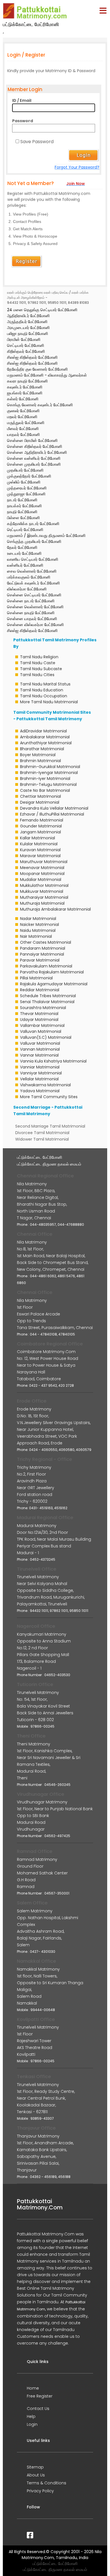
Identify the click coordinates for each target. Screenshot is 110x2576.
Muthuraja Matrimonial (42, 903)
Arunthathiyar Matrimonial (46, 743)
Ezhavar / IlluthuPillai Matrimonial (52, 814)
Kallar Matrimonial (38, 838)
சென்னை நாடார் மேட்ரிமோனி (31, 601)
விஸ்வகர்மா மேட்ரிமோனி (27, 589)
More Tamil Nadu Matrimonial (49, 702)
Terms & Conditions (47, 2483)
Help (31, 2416)
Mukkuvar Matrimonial (42, 891)
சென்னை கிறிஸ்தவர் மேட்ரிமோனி (35, 446)
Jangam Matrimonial (40, 832)
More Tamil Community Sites (49, 1097)
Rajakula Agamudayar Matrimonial (54, 984)
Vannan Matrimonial (40, 1049)
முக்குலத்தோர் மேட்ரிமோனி (29, 476)
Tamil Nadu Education (42, 690)
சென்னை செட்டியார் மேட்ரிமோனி (34, 595)
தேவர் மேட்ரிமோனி (22, 547)
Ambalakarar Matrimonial (45, 737)
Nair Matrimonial (36, 936)
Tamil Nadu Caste (38, 663)
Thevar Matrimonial (39, 1014)
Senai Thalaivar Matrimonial (47, 1002)
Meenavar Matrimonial (42, 868)
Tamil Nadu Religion (39, 657)
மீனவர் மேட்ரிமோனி (23, 429)
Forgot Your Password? (77, 167)
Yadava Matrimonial (40, 1091)
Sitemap (35, 2467)
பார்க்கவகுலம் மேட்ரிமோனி (29, 577)
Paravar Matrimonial (40, 960)
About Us (36, 2475)
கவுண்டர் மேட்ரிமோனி (25, 387)
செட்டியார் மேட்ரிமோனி (26, 345)
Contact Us (38, 2409)
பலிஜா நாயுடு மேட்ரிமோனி (27, 334)
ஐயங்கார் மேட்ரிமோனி (25, 393)
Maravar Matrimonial (40, 856)
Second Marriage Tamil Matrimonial (50, 1126)
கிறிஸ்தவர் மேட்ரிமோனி (26, 351)
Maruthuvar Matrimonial (44, 862)
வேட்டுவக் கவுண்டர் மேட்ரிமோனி (33, 583)
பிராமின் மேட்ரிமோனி (24, 339)
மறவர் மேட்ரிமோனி (22, 417)
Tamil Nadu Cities (37, 675)
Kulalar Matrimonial (39, 844)
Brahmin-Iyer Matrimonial (45, 779)
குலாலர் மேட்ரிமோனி (23, 411)
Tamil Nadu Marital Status (45, 684)
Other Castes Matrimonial (46, 942)
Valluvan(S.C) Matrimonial (46, 1037)
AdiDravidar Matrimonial (43, 731)
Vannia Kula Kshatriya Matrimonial (53, 1061)
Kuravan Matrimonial (40, 850)
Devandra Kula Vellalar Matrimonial (54, 808)
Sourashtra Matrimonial (43, 1008)
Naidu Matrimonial (38, 930)
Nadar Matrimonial (38, 919)
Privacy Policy (40, 2491)
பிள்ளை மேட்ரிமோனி (23, 518)
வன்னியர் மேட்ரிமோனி (25, 565)
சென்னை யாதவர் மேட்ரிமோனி (32, 619)
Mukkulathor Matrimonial (44, 885)
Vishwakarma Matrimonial (45, 1085)
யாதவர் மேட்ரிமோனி (23, 435)
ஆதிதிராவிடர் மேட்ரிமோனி (28, 316)
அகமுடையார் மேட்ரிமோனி (28, 328)
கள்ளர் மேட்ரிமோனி (23, 399)
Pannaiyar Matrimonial (42, 954)
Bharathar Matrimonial (42, 749)
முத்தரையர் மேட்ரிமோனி (27, 488)
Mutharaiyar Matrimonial (44, 897)
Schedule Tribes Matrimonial (48, 996)
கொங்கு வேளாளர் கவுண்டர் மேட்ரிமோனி (40, 405)
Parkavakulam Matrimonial (46, 966)
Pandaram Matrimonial (43, 948)
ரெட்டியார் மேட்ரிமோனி (25, 530)
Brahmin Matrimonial (40, 761)
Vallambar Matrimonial (42, 1025)
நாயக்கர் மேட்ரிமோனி (24, 506)
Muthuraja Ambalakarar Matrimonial (55, 909)
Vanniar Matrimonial (40, 1067)
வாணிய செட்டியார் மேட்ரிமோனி (33, 559)
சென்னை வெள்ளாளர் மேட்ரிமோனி (35, 607)
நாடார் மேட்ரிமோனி (22, 500)
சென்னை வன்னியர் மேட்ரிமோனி (34, 458)
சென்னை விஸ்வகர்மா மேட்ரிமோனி (35, 625)
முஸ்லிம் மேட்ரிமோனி (24, 482)
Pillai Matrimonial (36, 978)
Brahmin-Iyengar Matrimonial (49, 773)
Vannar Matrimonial (39, 1055)
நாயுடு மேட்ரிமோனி (22, 512)
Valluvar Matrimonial (40, 1043)
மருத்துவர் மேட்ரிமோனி (26, 423)
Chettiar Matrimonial (40, 796)
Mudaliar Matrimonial (41, 880)
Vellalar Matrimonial (39, 1079)
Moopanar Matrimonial (42, 874)
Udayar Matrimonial (39, 1020)
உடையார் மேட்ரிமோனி (24, 553)
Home (33, 2388)
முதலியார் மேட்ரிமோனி (25, 470)
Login (32, 2424)
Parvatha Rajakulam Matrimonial (52, 972)
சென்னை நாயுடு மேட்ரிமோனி (31, 613)
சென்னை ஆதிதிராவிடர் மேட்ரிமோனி (37, 452)
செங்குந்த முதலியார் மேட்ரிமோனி (34, 541)
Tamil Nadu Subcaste (41, 669)
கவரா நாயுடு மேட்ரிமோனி (27, 381)
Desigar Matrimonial (40, 802)
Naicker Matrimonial (39, 924)
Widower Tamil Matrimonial (42, 1139)
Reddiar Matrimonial (40, 990)
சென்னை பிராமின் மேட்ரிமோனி (32, 440)
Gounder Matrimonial (41, 826)
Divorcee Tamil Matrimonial (42, 1133)
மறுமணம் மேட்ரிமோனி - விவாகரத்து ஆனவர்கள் (47, 375)
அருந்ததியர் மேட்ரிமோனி (27, 322)
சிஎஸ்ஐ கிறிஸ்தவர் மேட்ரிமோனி (32, 357)
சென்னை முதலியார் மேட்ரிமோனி (34, 464)
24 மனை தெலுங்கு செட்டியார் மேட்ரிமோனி (42, 310)
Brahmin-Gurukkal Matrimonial (50, 767)
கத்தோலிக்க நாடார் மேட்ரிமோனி (33, 524)
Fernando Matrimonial (42, 820)
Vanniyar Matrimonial (41, 1073)
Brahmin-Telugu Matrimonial (48, 784)
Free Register (40, 2396)
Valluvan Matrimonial (41, 1031)
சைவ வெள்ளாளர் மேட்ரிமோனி (32, 571)
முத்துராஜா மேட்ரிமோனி (26, 494)
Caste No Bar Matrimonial (45, 790)
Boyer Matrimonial (38, 755)
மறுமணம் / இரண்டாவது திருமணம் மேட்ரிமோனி (46, 536)
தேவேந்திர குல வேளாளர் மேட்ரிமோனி (37, 369)
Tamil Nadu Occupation (44, 696)
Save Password (37, 142)
